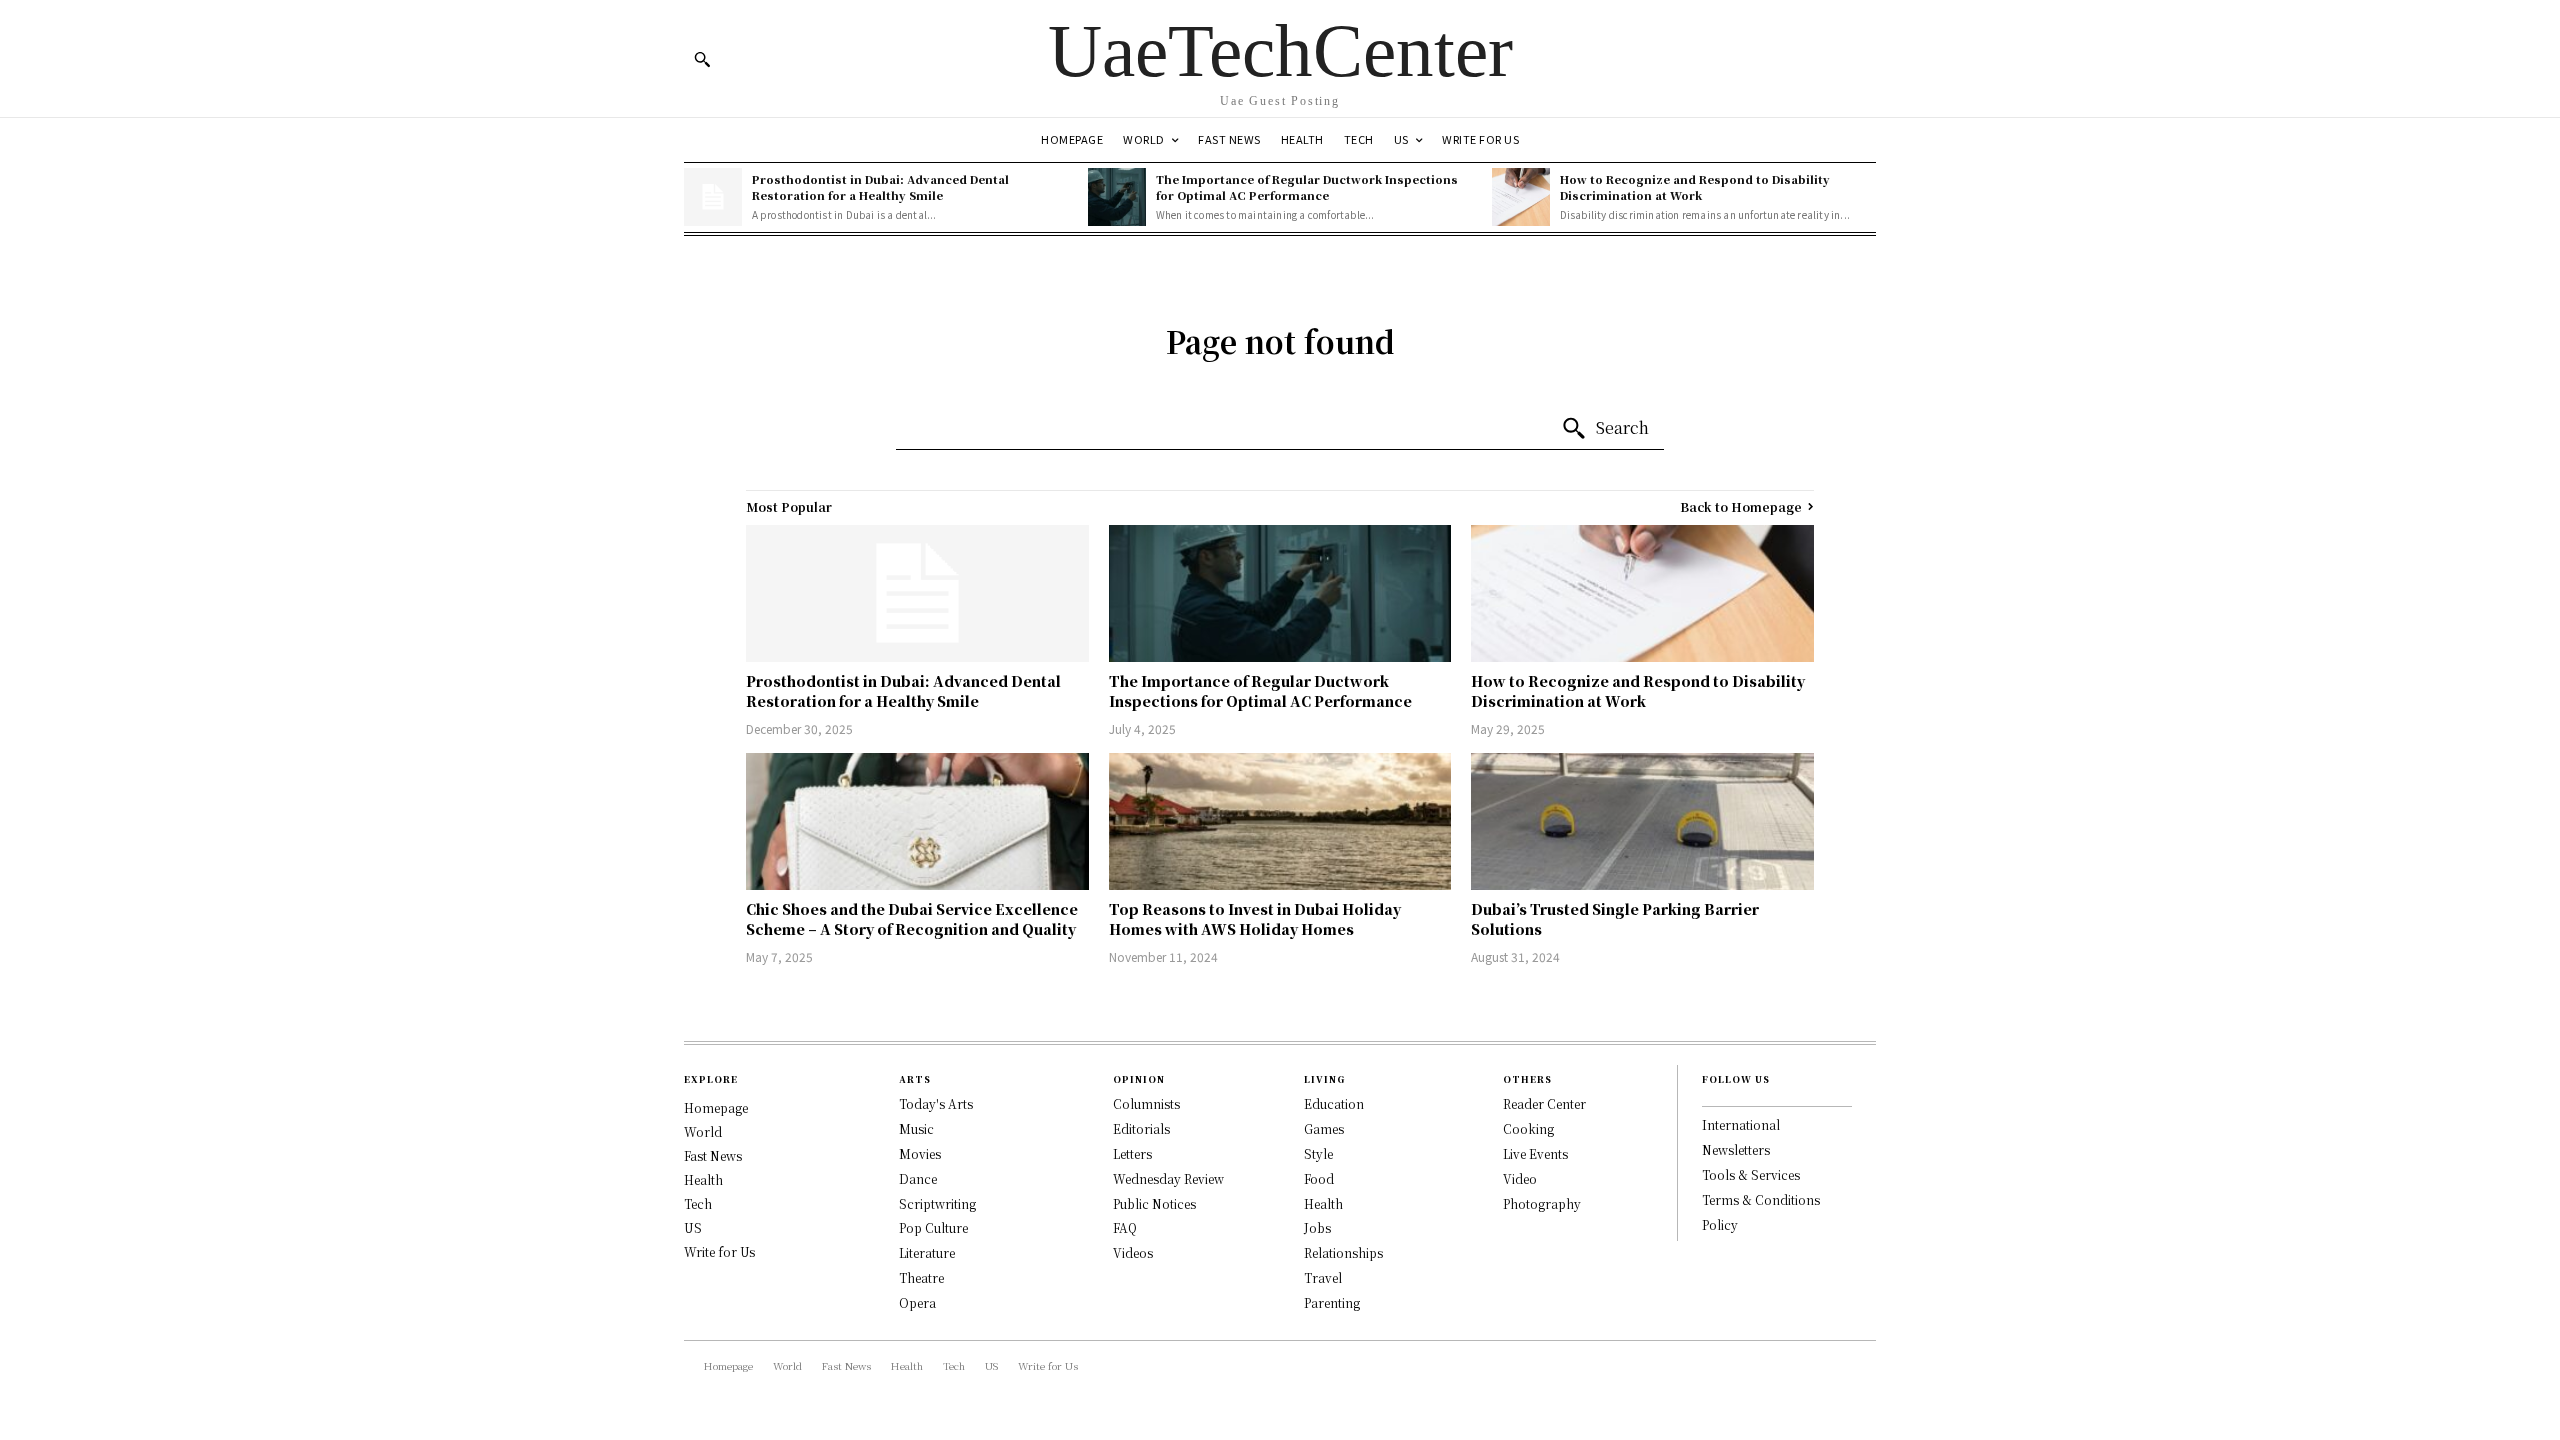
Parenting (1332, 1302)
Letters (1132, 1153)
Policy (1720, 1224)
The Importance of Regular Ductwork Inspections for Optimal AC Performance (1307, 186)
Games (1324, 1128)
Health (703, 1179)
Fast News (713, 1155)
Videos (1133, 1252)
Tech (698, 1203)
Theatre (921, 1277)
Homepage (716, 1107)
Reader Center (1544, 1103)
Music (916, 1128)
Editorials (1141, 1128)
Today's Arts (936, 1103)
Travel (1323, 1277)
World (703, 1131)
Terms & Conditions (1761, 1199)
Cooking (1528, 1128)
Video (1520, 1178)
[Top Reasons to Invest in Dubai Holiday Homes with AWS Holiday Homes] (1280, 821)
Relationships (1343, 1252)
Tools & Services (1751, 1174)
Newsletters (1736, 1149)
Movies (920, 1153)
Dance (918, 1178)
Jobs (1317, 1227)
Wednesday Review (1168, 1178)
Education (1334, 1103)
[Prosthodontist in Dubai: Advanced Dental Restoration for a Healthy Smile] (713, 197)
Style (1318, 1153)
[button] (702, 59)
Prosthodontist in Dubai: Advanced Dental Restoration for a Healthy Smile (880, 186)
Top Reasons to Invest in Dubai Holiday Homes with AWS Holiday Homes (1255, 919)
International (1741, 1124)
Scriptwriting (937, 1203)
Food (1319, 1178)
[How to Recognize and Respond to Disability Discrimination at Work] (1521, 197)
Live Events (1535, 1153)
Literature (927, 1252)
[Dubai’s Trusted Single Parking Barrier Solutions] (1642, 821)
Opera (917, 1302)
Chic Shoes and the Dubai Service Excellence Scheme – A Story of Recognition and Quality (912, 919)
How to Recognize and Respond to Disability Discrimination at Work (1695, 186)
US (693, 1227)
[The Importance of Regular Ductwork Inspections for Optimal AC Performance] (1117, 197)
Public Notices (1154, 1203)
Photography (1542, 1203)
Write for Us (719, 1251)
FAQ (1125, 1227)
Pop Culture (933, 1227)
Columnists (1146, 1103)
